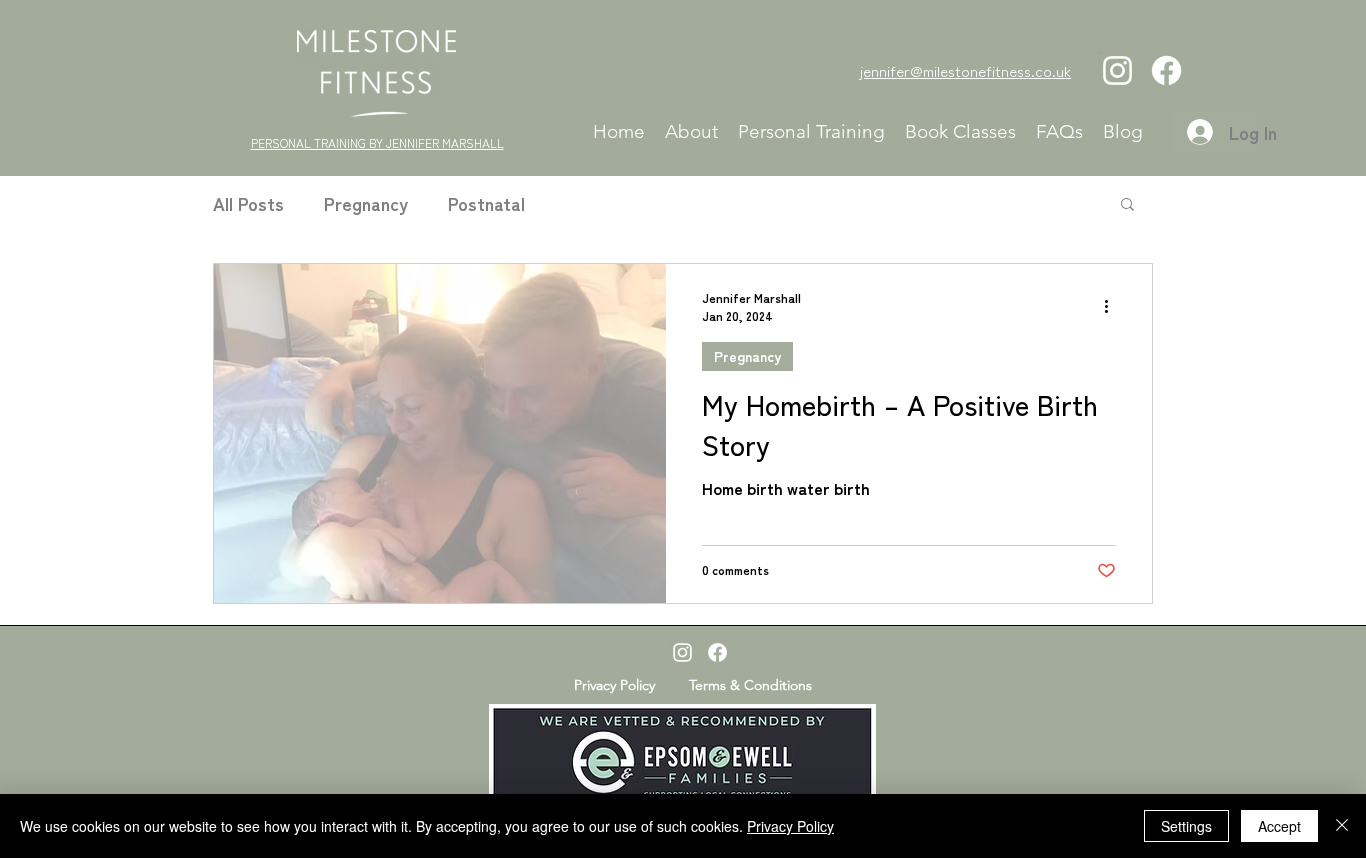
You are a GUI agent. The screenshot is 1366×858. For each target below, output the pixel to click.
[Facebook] (1166, 70)
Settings (1186, 826)
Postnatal (486, 203)
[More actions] (1113, 306)
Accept (1279, 826)
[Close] (1342, 826)
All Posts (248, 203)
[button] (1127, 205)
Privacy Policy (790, 826)
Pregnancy (366, 203)
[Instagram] (1117, 70)
